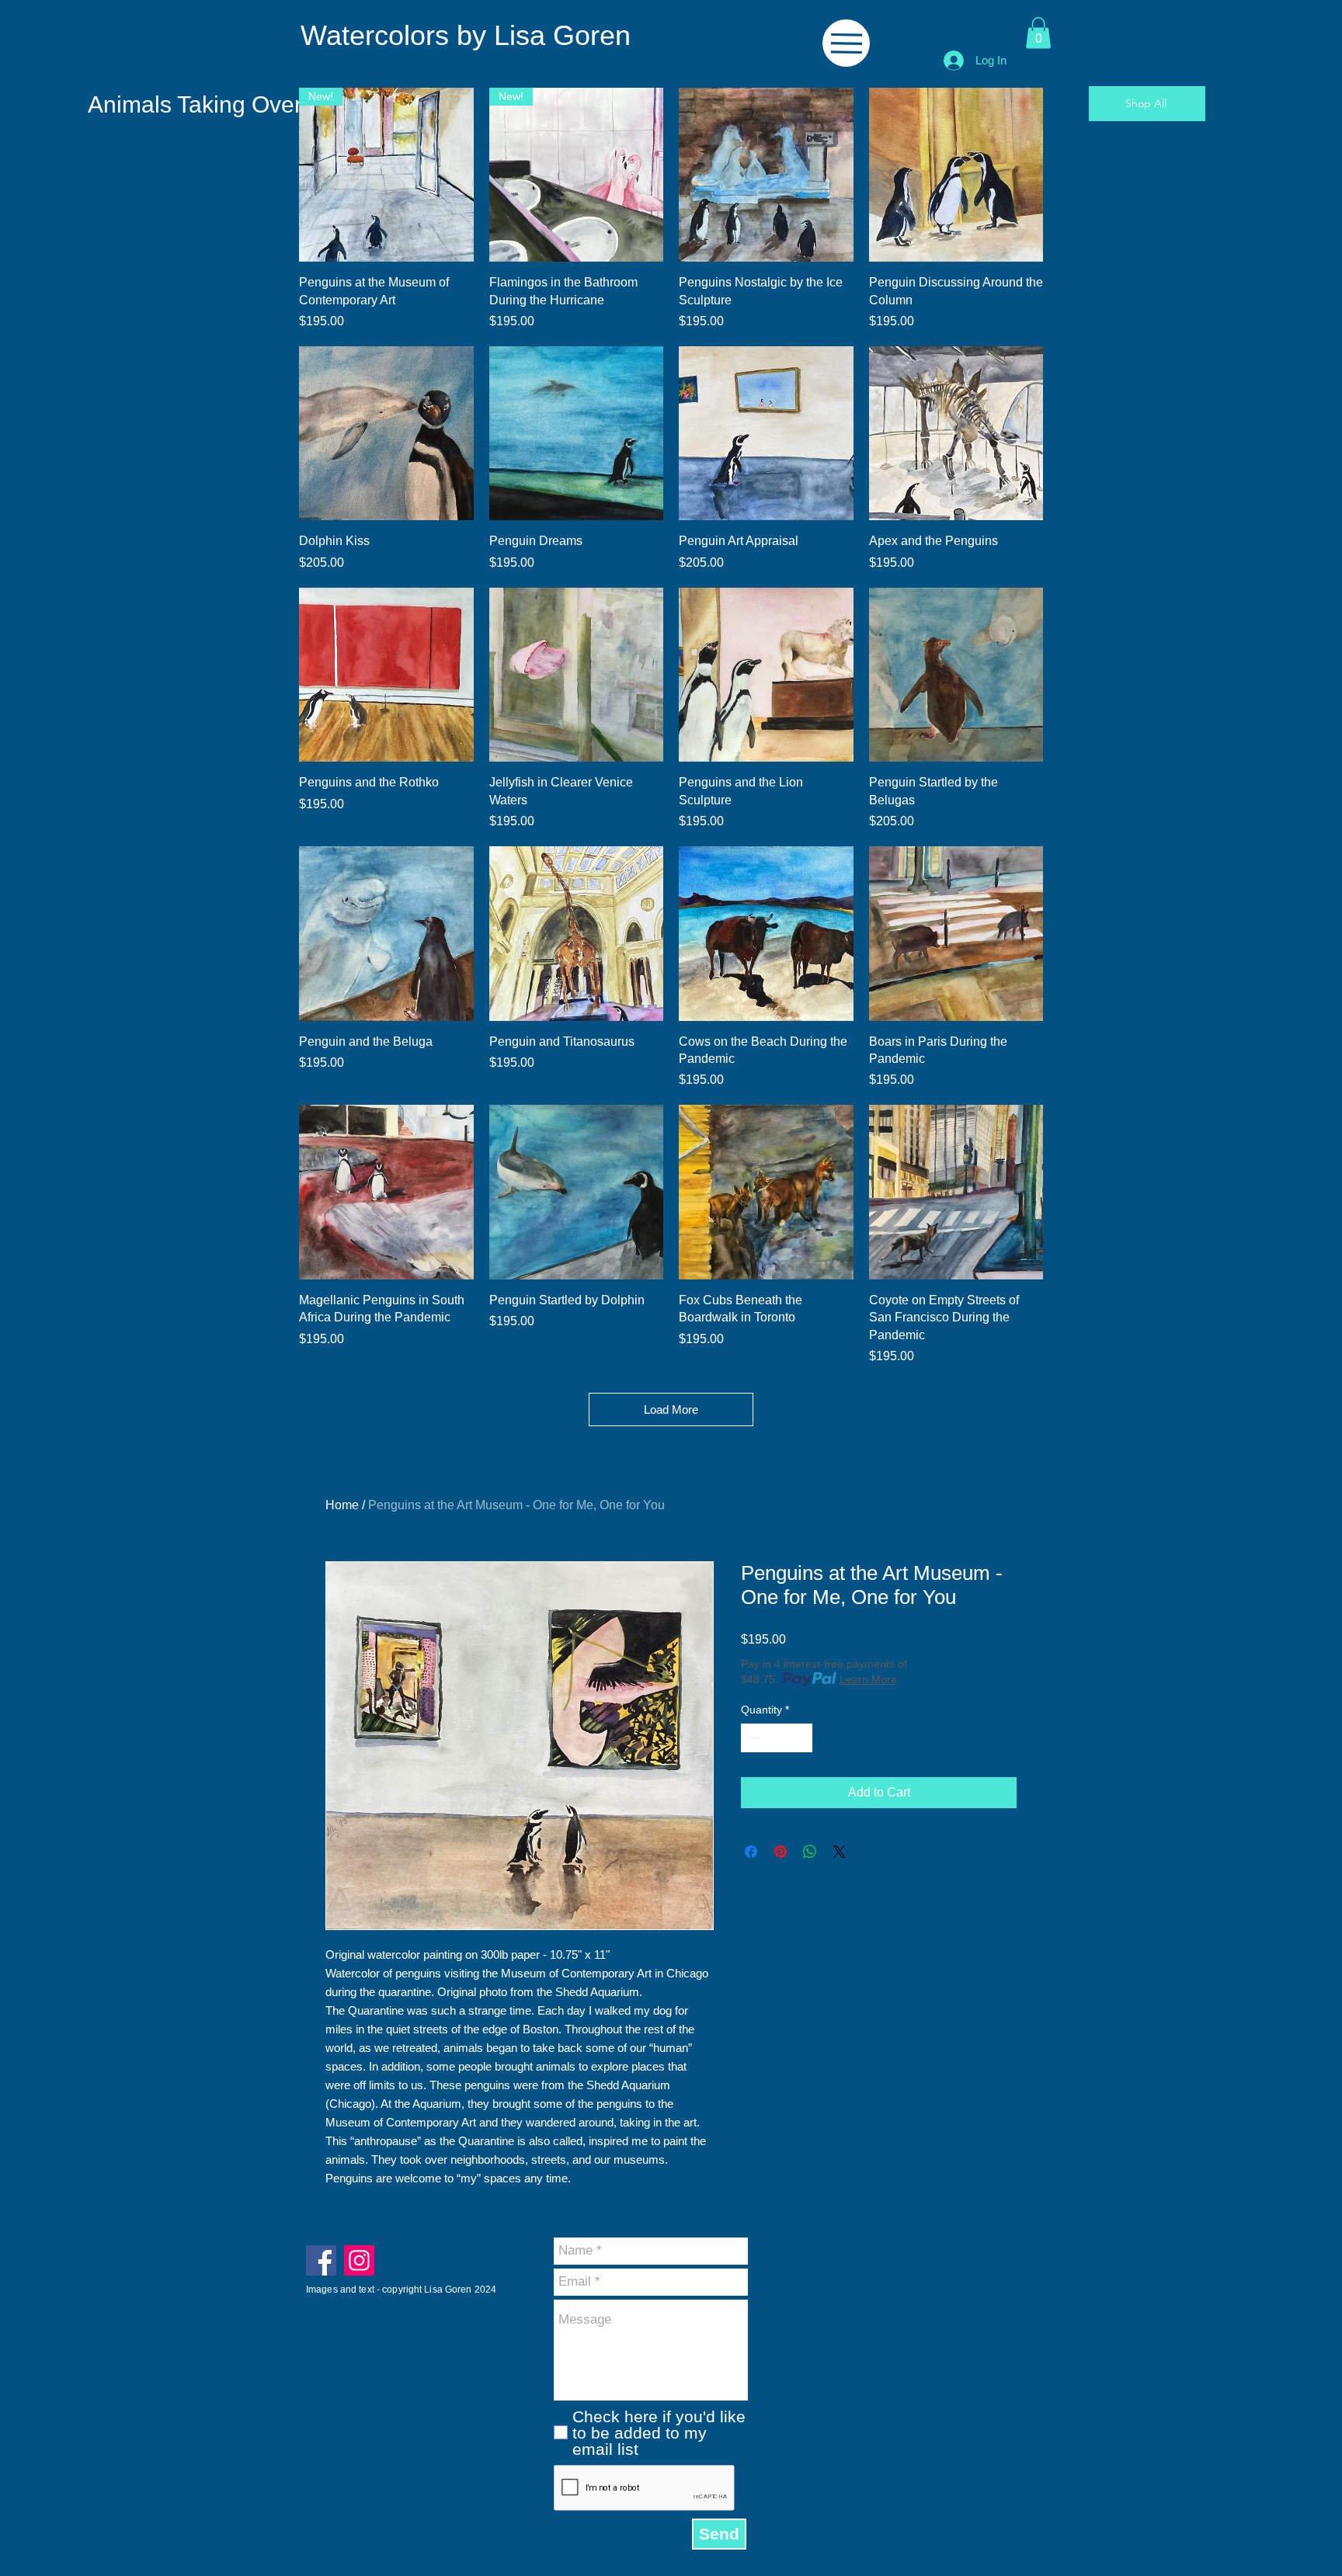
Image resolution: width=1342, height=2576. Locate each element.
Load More (671, 1410)
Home (342, 1505)
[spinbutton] (777, 1738)
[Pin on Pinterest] (781, 1852)
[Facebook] (321, 2260)
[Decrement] (753, 1738)
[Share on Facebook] (751, 1852)
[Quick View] (766, 175)
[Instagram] (359, 2260)
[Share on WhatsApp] (810, 1852)
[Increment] (800, 1738)
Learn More (868, 1679)
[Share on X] (840, 1852)
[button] (1038, 33)
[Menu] (846, 43)
